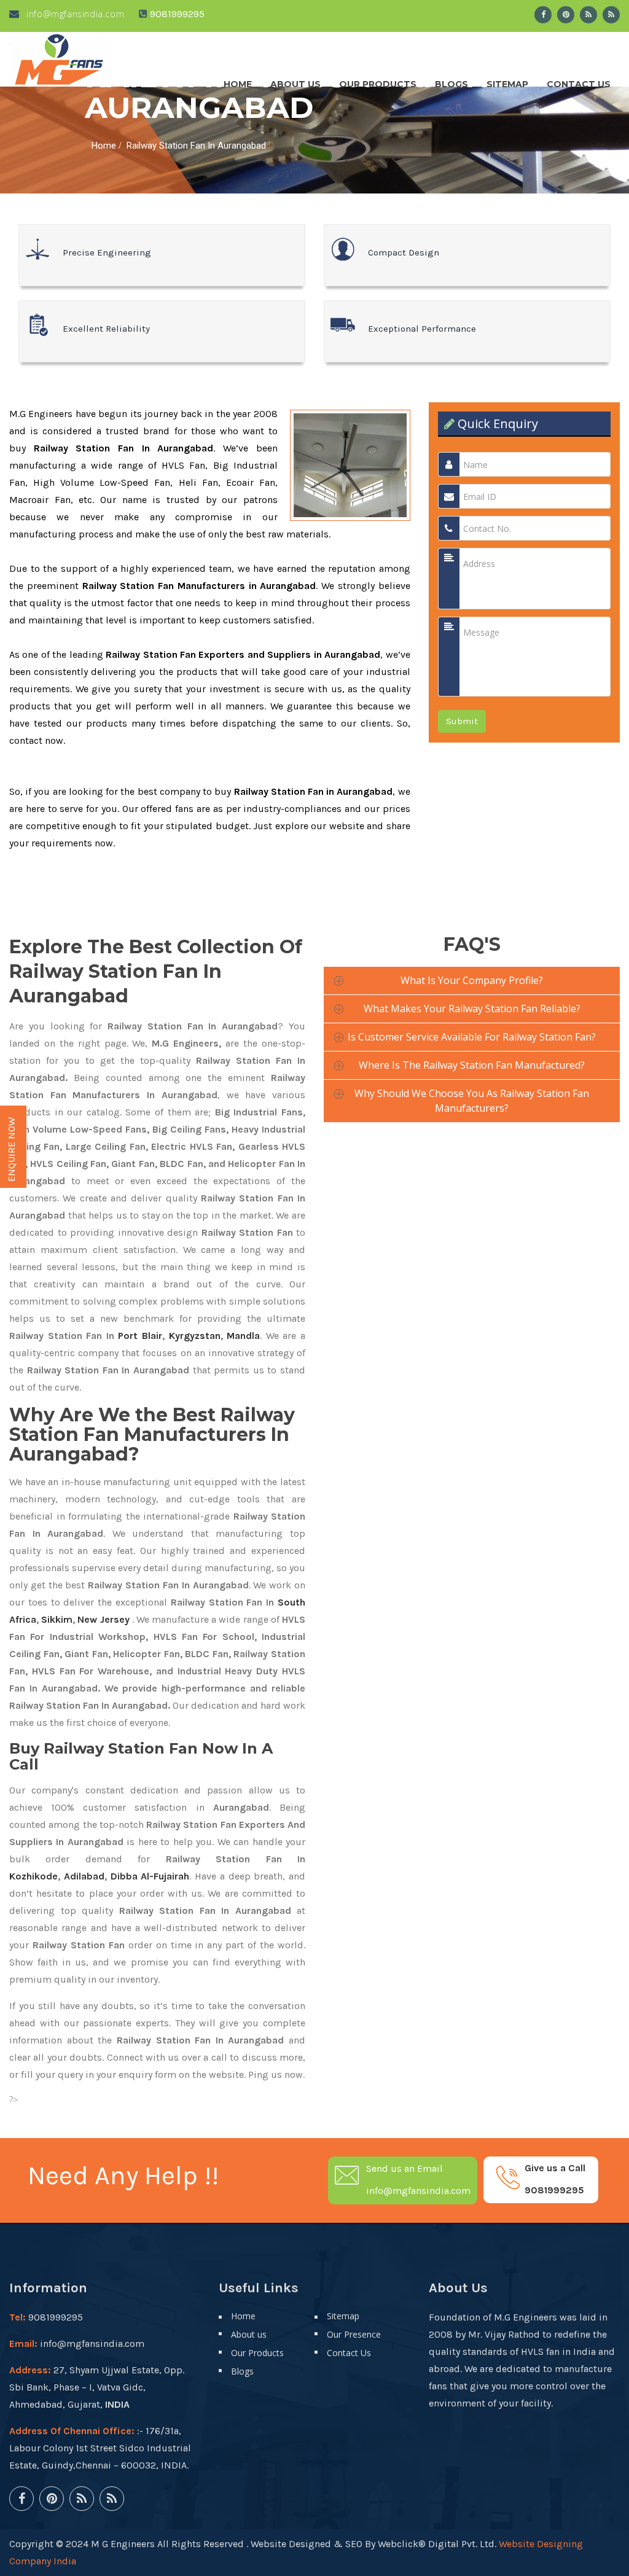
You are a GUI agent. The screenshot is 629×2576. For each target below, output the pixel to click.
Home (238, 81)
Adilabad (84, 1876)
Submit (462, 721)
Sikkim (57, 1619)
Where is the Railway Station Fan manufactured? (472, 1065)
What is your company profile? (472, 980)
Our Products (378, 81)
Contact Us (579, 81)
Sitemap (507, 81)
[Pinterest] (566, 15)
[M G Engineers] (60, 59)
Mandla (243, 1336)
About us (295, 81)
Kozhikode (33, 1876)
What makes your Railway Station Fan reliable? (472, 1009)
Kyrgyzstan (195, 1336)
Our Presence (354, 2334)
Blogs (451, 81)
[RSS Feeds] (588, 15)
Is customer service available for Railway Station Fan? (472, 1037)
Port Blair (140, 1336)
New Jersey (103, 1619)
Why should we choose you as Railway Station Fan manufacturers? (472, 1101)
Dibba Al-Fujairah (150, 1876)
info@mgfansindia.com (74, 14)
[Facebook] (543, 15)
